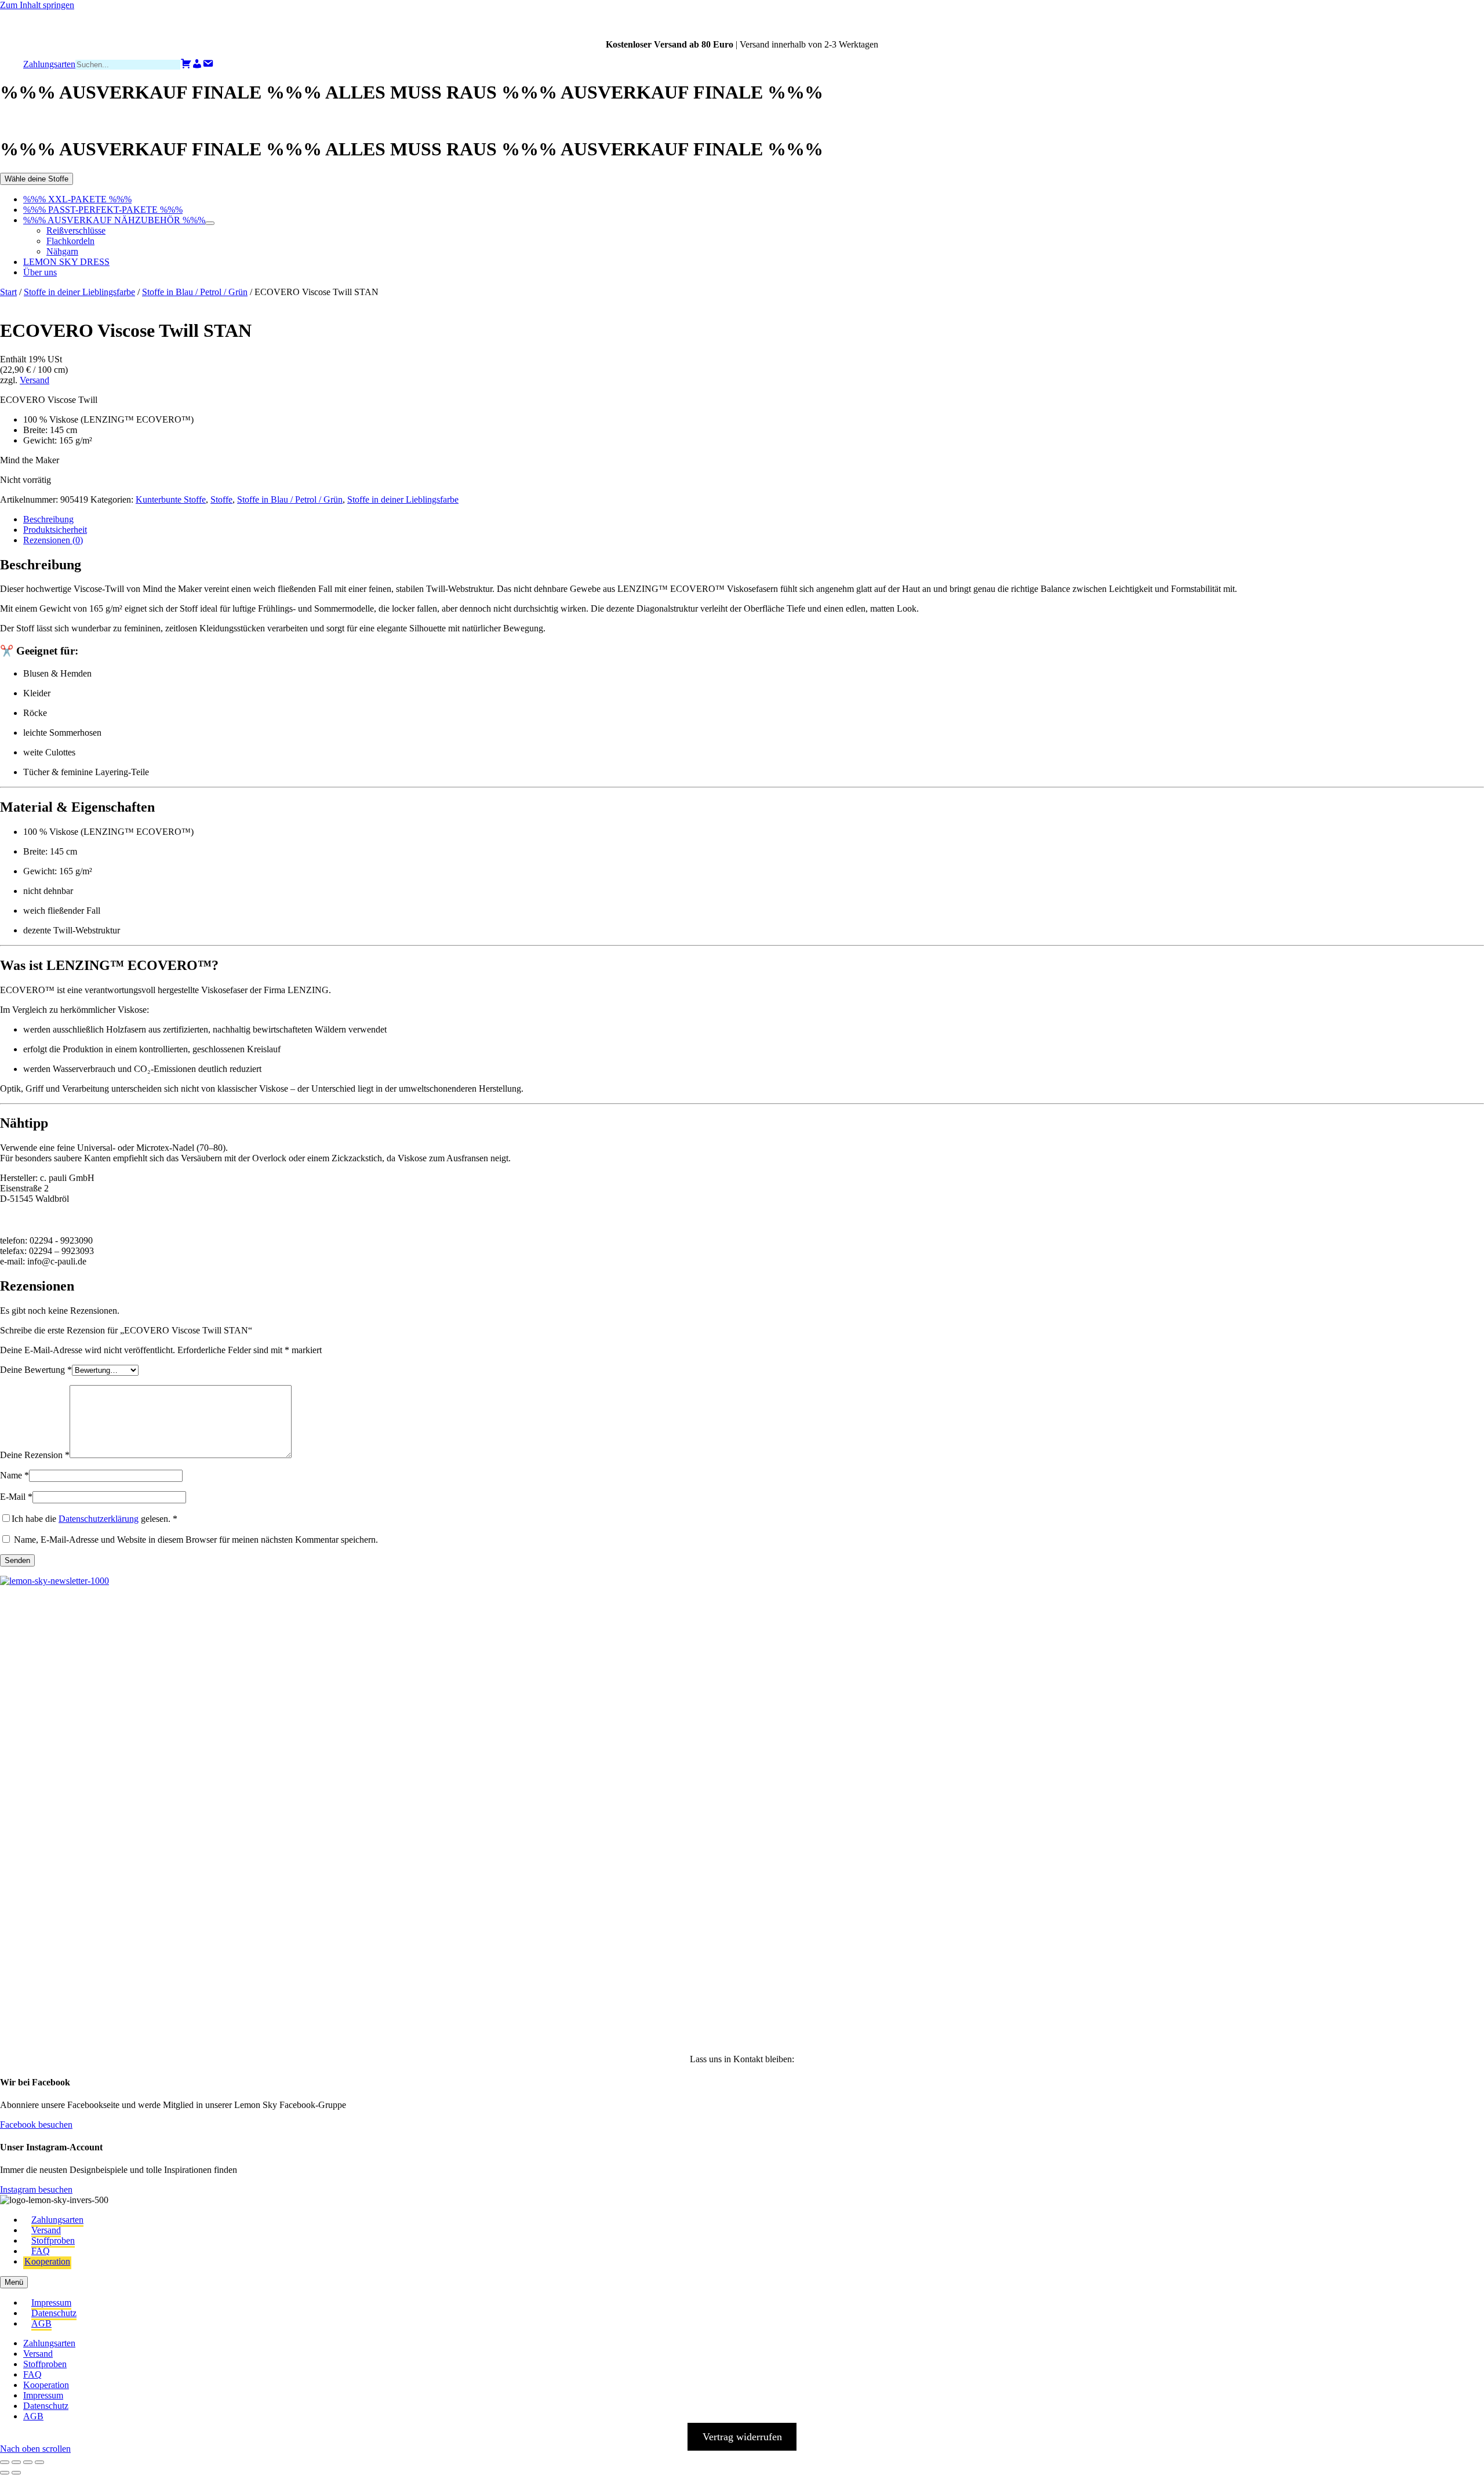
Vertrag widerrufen (742, 2437)
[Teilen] (28, 2462)
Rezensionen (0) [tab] (53, 540)
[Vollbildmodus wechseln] (16, 2462)
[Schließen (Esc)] (39, 2462)
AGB (41, 2323)
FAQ (41, 2251)
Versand (34, 380)
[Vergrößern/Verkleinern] (5, 2462)
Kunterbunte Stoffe (171, 499)
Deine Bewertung (36, 1370)
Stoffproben (53, 2240)
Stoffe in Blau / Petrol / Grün (195, 292)
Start (8, 292)
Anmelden (139, 2014)
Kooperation (47, 2261)
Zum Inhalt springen (37, 5)
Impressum (51, 2303)
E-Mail (16, 1497)
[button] (27, 1642)
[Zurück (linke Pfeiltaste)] (5, 2473)
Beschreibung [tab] (48, 519)
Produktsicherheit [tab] (55, 530)
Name (14, 1475)
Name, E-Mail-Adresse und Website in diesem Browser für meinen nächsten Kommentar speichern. (196, 1540)
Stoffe (221, 499)
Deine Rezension (35, 1455)
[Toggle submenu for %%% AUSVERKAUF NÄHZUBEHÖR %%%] (210, 223)
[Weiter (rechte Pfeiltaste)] (16, 2473)
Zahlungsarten (57, 2220)
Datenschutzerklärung (99, 1519)
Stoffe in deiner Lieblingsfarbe (79, 292)
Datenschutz (54, 2313)
